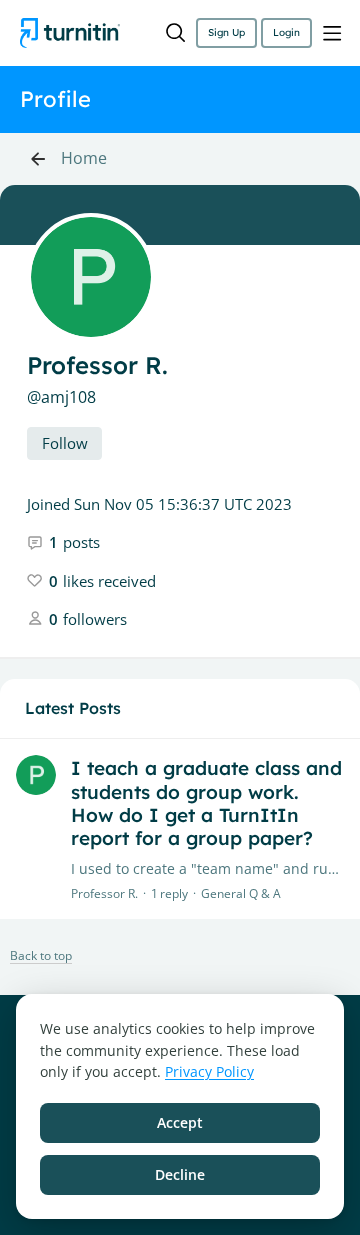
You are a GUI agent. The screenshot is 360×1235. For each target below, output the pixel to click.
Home (84, 159)
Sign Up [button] (226, 32)
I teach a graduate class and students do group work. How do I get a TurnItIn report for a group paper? (206, 803)
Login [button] (286, 32)
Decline (180, 1174)
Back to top (41, 956)
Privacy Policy (209, 1071)
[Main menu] (332, 33)
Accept (180, 1122)
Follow (65, 443)
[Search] (176, 33)
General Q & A (241, 893)
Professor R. (104, 893)
